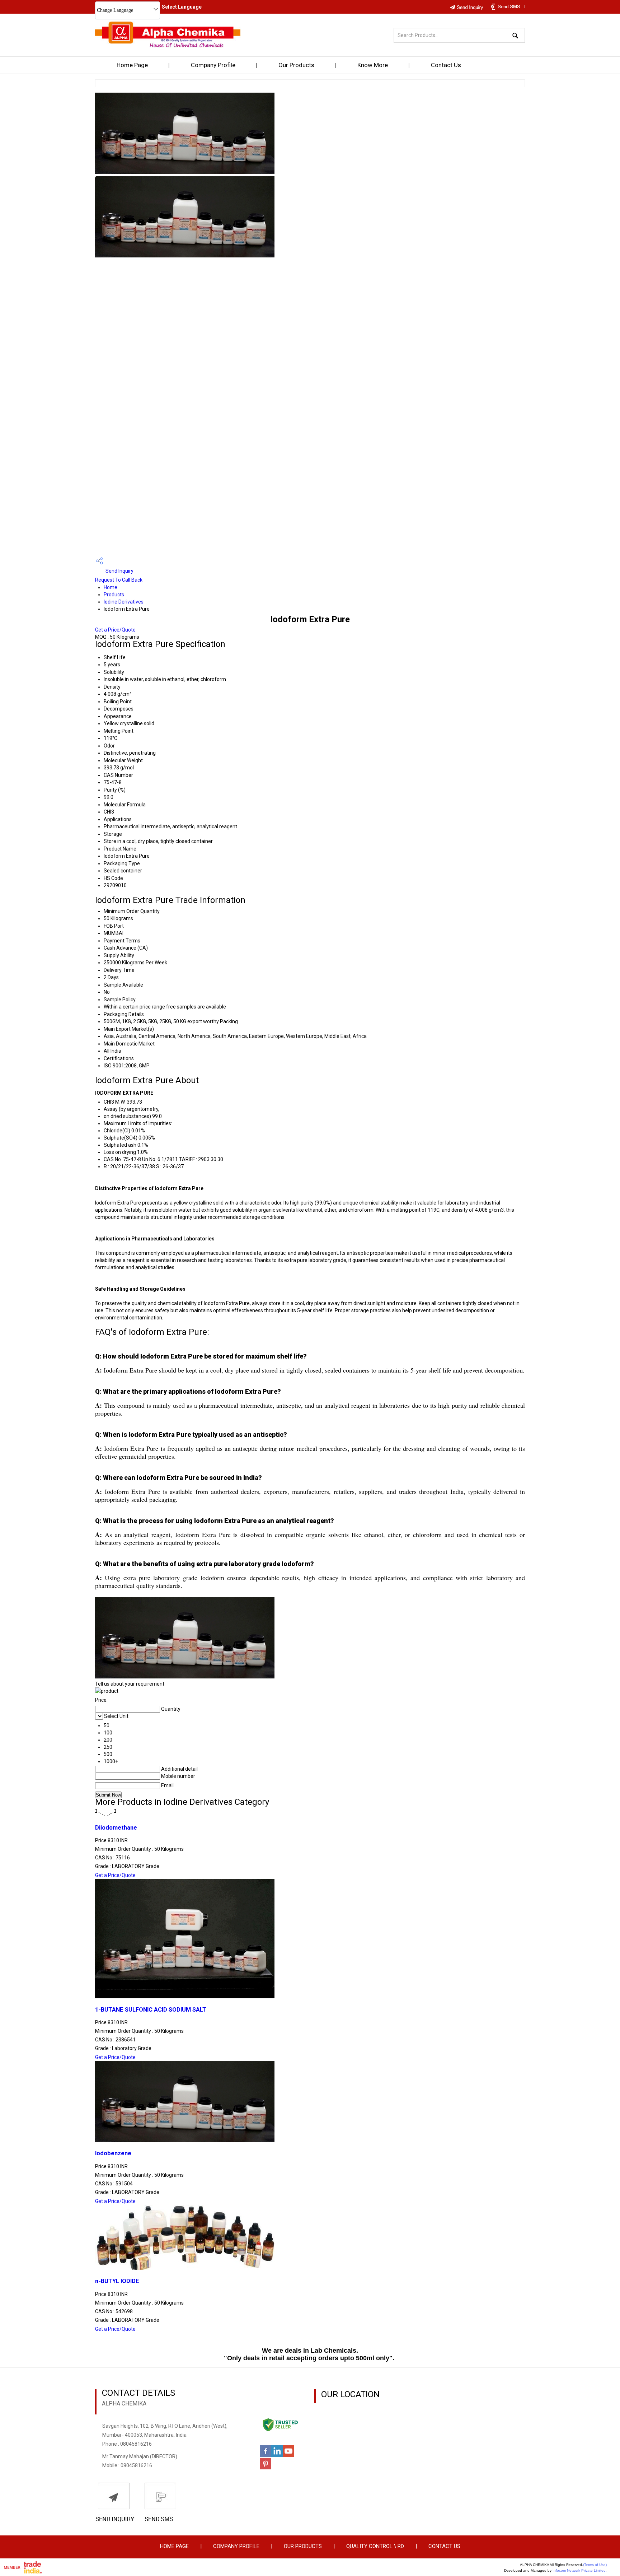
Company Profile (213, 65)
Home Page (132, 65)
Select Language (182, 7)
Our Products (296, 65)
